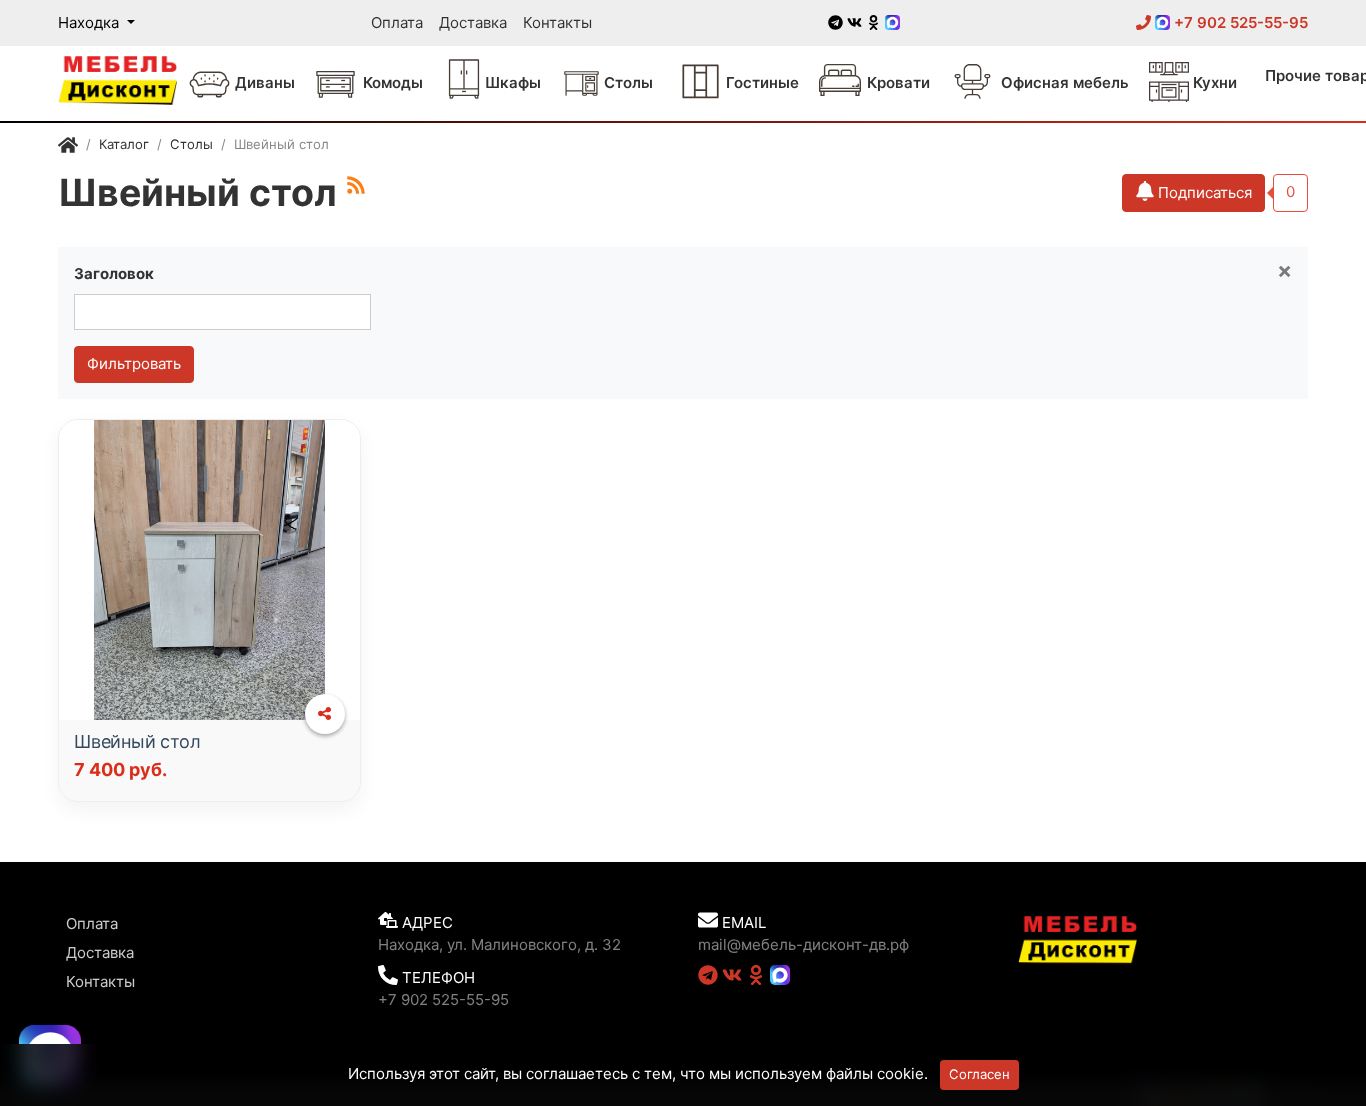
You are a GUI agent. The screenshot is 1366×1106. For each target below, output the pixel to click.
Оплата (397, 22)
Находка (90, 22)
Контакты (557, 22)
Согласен (979, 1074)
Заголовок (114, 273)
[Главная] (68, 147)
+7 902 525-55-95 (1239, 22)
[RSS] (356, 185)
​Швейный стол (137, 741)
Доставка (473, 22)
